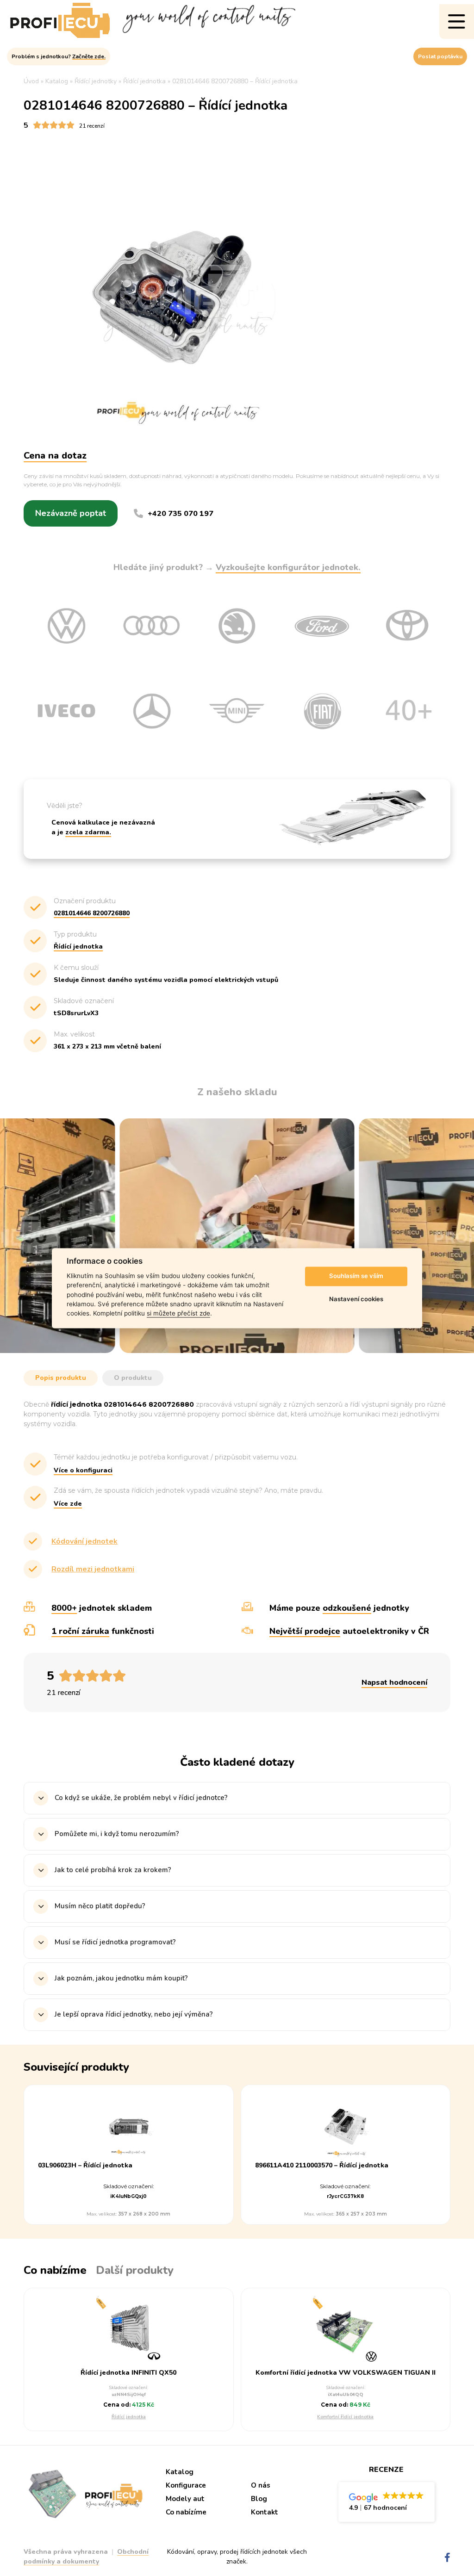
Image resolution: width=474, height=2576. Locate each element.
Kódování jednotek (84, 1541)
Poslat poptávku (440, 56)
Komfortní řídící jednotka (345, 2417)
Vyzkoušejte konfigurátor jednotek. (288, 567)
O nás (261, 2485)
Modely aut (185, 2499)
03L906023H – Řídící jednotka (85, 2166)
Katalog (180, 2472)
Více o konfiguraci (83, 1470)
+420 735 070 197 (181, 514)
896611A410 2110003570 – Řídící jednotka (322, 2166)
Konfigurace (186, 2485)
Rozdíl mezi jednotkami (93, 1569)
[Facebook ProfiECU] (447, 2558)
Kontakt (265, 2512)
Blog (259, 2499)
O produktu (133, 1378)
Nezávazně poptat (71, 513)
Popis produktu (61, 1378)
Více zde (68, 1504)
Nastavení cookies (356, 1299)
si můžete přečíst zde (178, 1314)
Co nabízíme (186, 2512)
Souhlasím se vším (356, 1276)
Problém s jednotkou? (59, 56)
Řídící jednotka (129, 2417)
